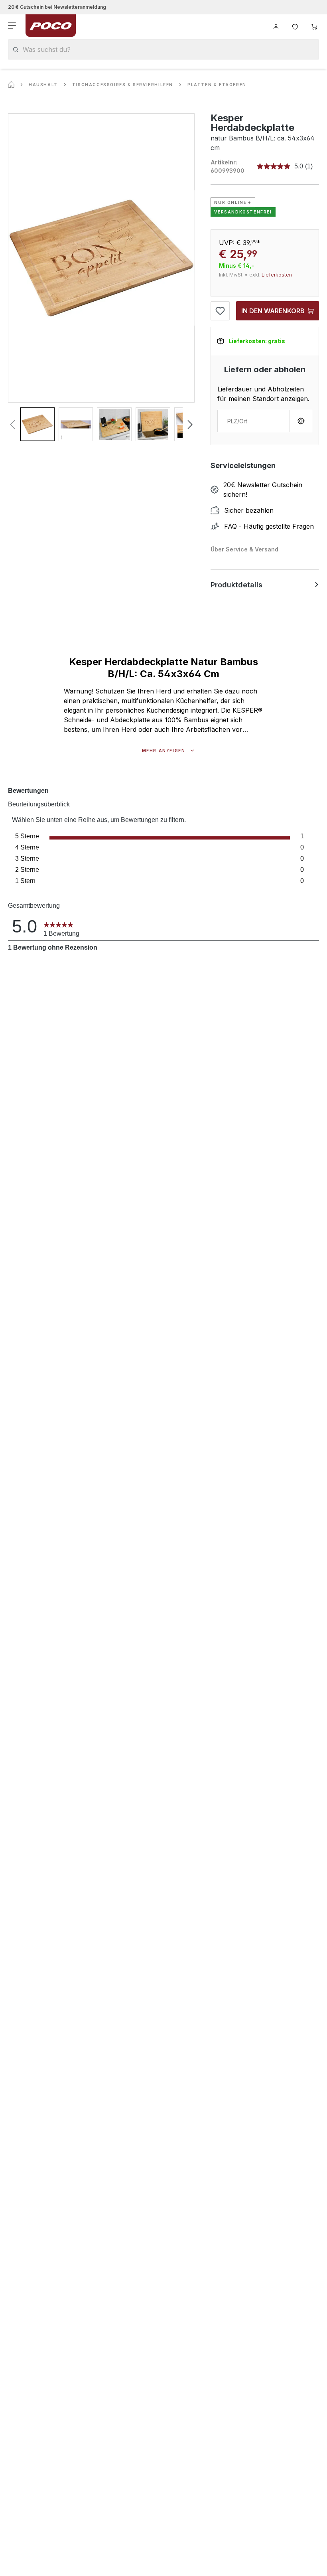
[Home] (11, 85)
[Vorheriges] (12, 425)
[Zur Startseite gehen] (51, 26)
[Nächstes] (190, 425)
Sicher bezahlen (249, 510)
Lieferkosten (277, 275)
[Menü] (13, 26)
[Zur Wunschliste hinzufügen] (220, 311)
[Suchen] (16, 50)
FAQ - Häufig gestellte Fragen (269, 526)
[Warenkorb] (314, 26)
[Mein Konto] (276, 26)
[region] (101, 277)
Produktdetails (236, 585)
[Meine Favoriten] (295, 26)
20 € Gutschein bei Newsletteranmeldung (57, 7)
